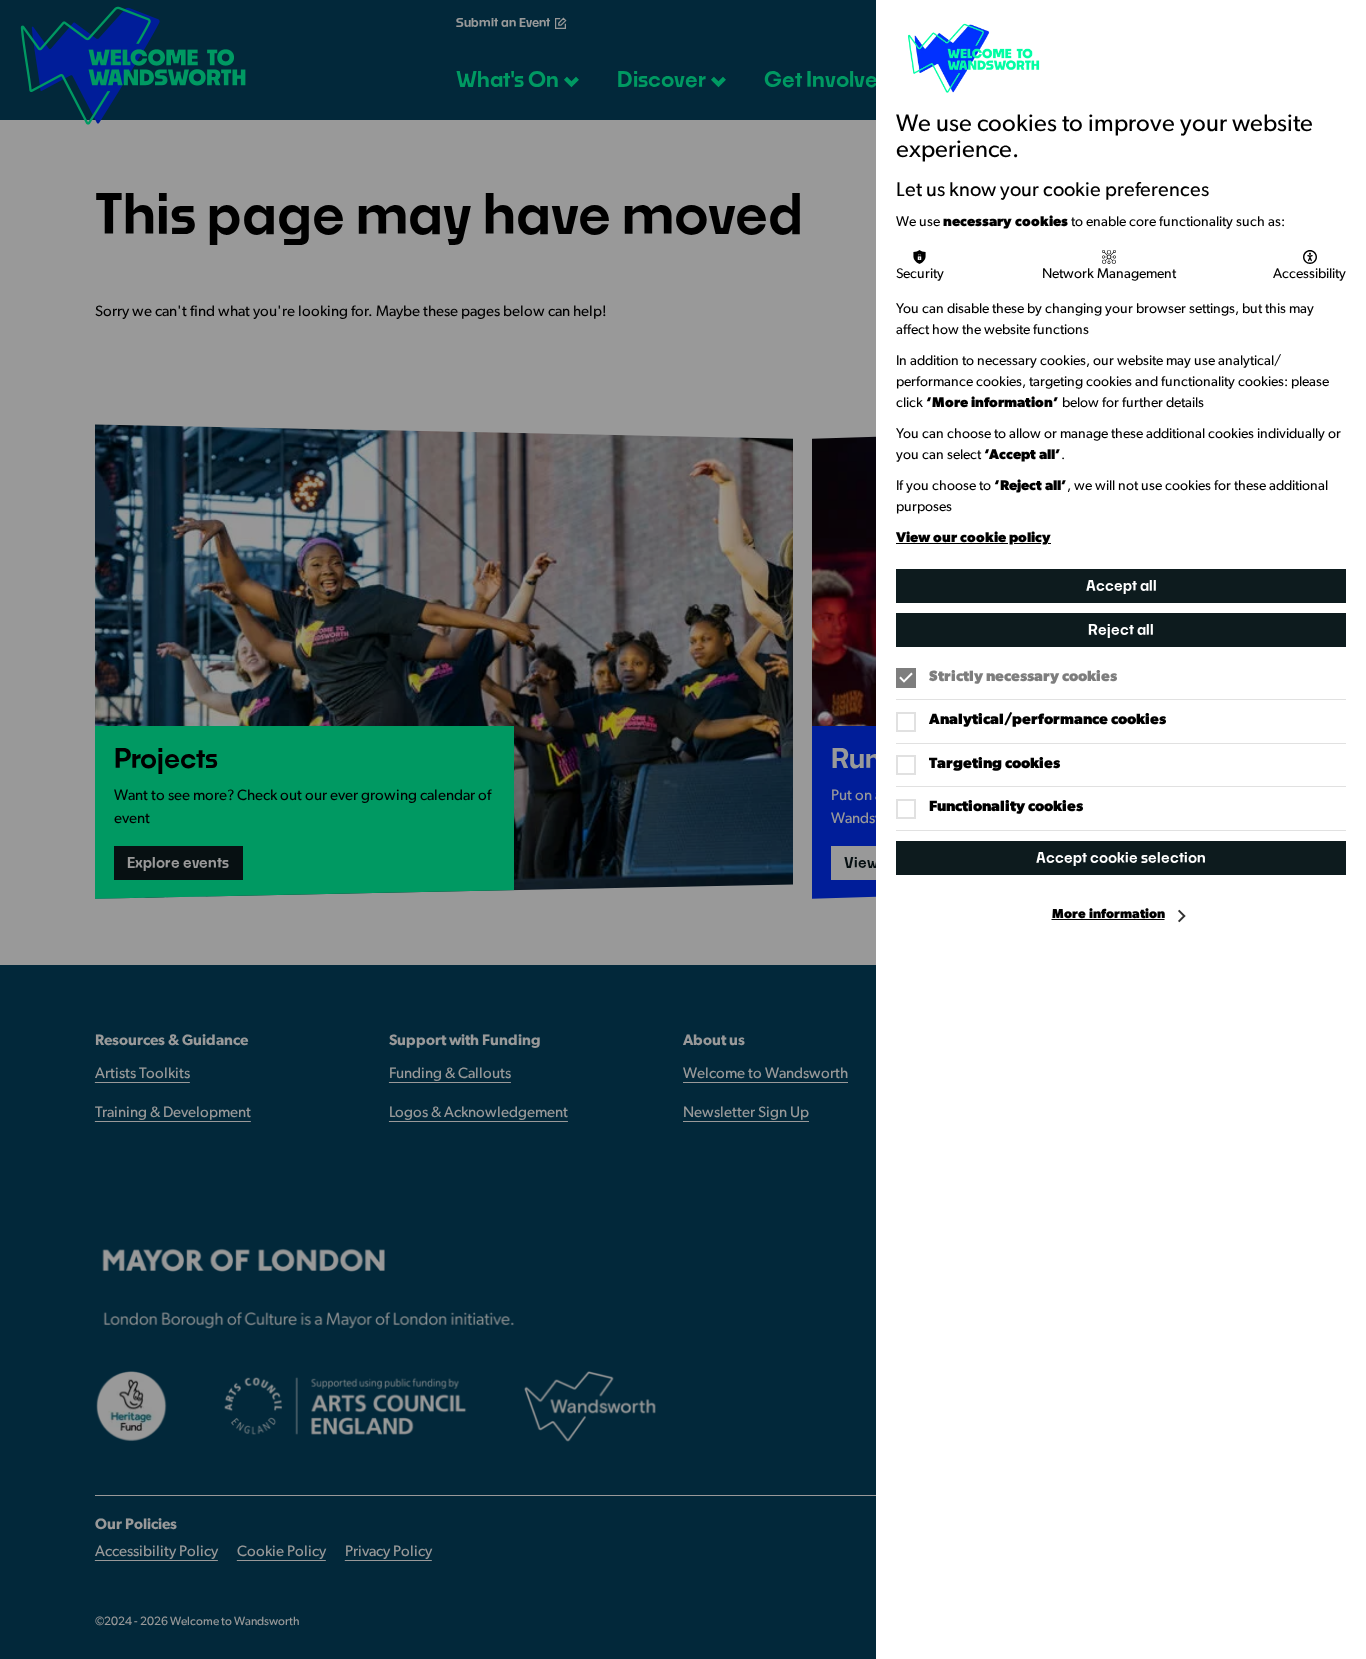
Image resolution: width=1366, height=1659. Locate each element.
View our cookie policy (973, 538)
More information (1108, 914)
